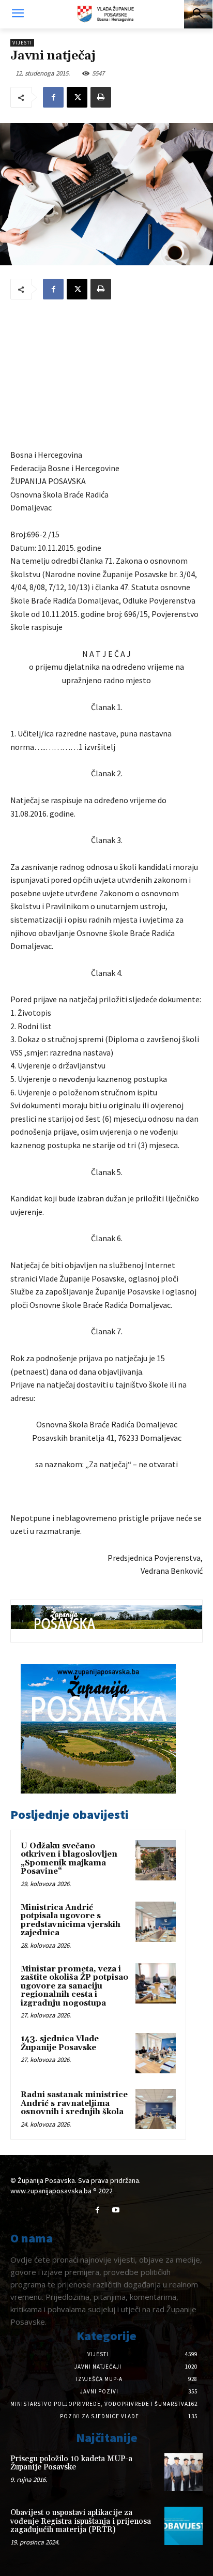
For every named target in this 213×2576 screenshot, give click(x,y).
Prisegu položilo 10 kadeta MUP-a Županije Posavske (71, 2463)
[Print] (101, 97)
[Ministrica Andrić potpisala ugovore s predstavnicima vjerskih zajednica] (156, 1922)
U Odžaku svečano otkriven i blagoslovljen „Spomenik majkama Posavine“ (69, 1859)
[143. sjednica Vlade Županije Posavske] (156, 2053)
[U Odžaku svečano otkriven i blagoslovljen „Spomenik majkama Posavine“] (156, 1860)
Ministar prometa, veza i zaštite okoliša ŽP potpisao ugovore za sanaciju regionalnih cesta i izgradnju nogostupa (74, 1986)
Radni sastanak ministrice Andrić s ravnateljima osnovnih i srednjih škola (74, 2103)
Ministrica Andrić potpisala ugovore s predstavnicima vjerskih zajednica (71, 1920)
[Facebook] (53, 97)
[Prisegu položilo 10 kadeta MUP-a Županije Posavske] (184, 2472)
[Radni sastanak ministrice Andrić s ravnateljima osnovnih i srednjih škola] (156, 2109)
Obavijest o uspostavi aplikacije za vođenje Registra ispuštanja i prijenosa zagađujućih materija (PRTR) (81, 2521)
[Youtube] (116, 2210)
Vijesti (22, 43)
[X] (77, 97)
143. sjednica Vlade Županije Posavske (60, 2043)
